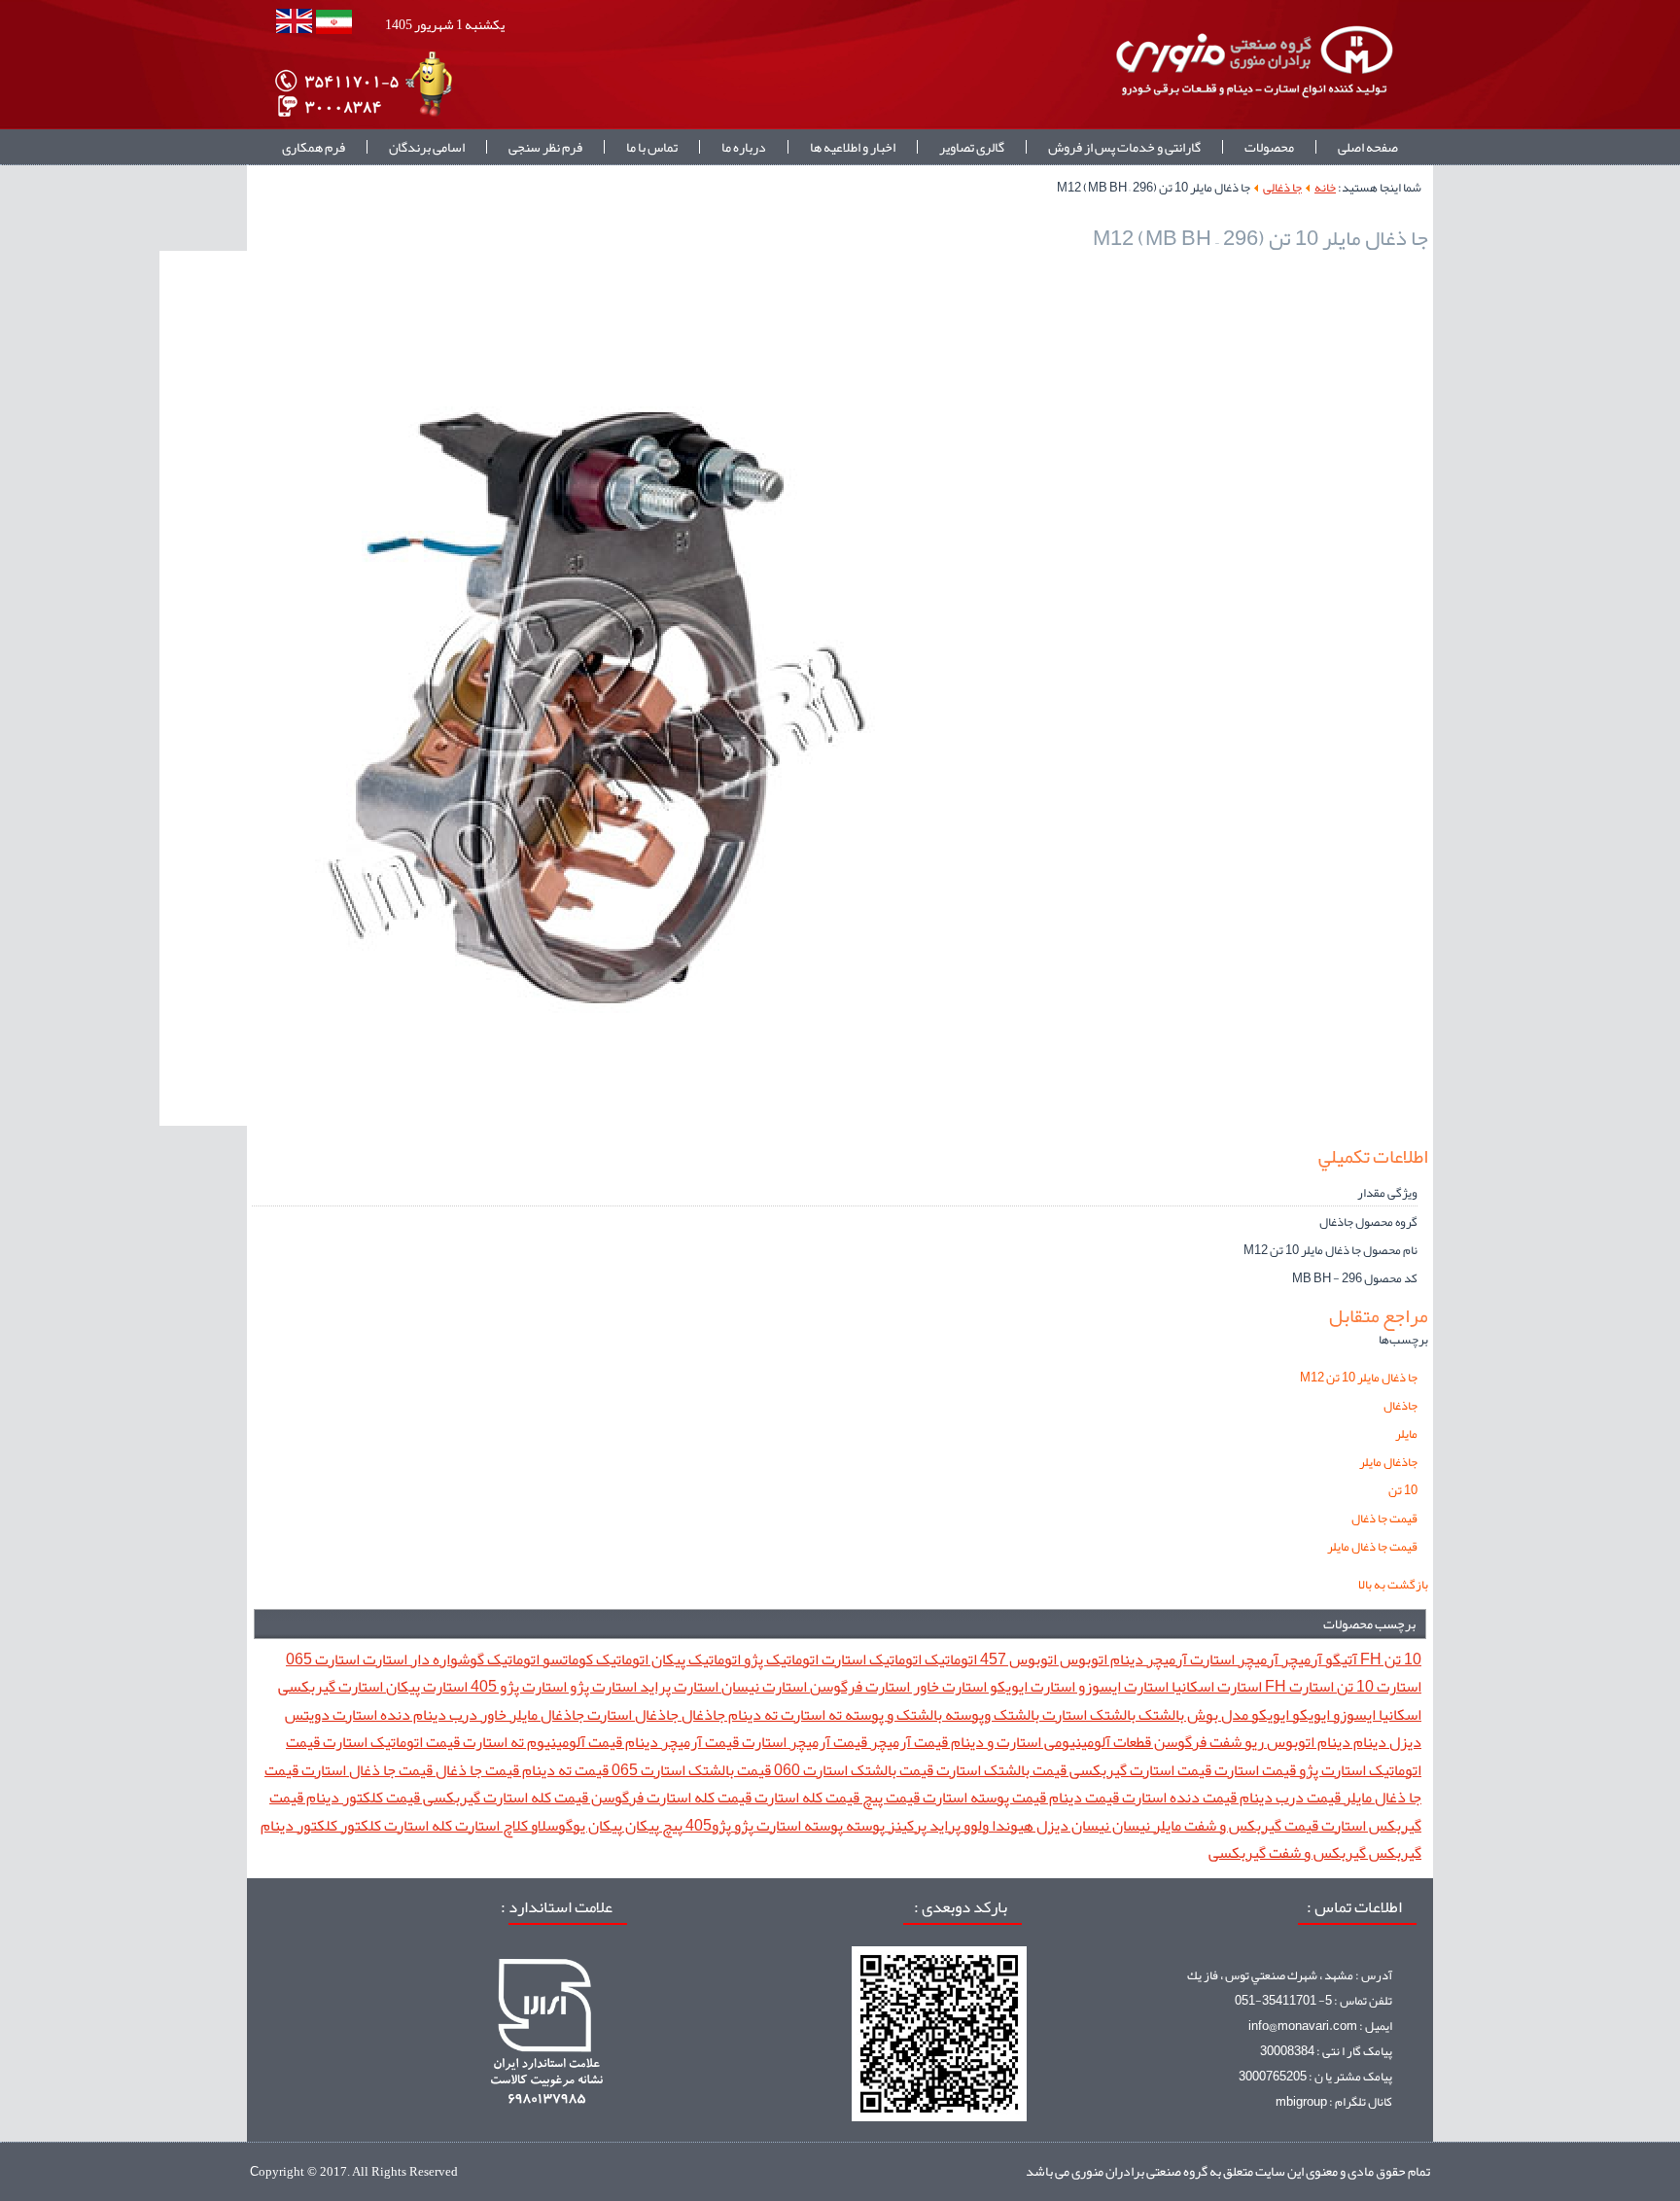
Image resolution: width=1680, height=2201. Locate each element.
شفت (1224, 1742)
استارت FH (1298, 1686)
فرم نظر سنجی (545, 147)
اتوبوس (1082, 1659)
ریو (1253, 1742)
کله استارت (417, 1825)
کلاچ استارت (490, 1825)
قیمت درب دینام (1289, 1797)
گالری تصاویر (972, 147)
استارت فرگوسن (858, 1686)
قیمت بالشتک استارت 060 (852, 1770)
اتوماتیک (949, 1659)
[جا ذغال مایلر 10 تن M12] (597, 1122)
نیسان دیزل (1071, 1825)
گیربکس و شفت (1316, 1852)
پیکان (641, 1825)
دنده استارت (370, 1714)
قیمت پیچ (890, 1797)
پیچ (671, 1825)
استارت (384, 1659)
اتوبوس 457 (1017, 1659)
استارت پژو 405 (517, 1686)
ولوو (975, 1825)
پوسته (864, 1825)
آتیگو (1340, 1659)
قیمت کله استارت (805, 1797)
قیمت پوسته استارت (983, 1797)
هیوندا (1011, 1825)
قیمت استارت (1254, 1770)
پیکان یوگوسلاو (575, 1825)
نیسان (1130, 1825)
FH (1369, 1659)
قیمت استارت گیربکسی (1139, 1770)
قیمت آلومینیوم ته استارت (541, 1742)
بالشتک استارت (1087, 1714)
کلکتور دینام (299, 1825)
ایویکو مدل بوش (1237, 1714)
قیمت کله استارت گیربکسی (504, 1797)
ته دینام (752, 1714)
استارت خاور (948, 1686)
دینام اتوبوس (1307, 1742)
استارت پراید (678, 1686)
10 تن (1403, 1490)
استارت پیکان (425, 1686)
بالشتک (1160, 1714)
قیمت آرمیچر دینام (681, 1742)
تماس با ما (652, 147)
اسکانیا (1399, 1714)
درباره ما (744, 147)
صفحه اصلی (1368, 147)
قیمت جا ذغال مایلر (1372, 1547)
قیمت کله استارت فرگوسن (670, 1797)
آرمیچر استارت (1233, 1659)
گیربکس (1394, 1852)
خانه (1325, 188)
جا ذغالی (1282, 188)
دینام (1368, 1742)
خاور (492, 1714)
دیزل (1404, 1742)
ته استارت (810, 1714)
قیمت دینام (1083, 1797)
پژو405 (707, 1825)
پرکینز (906, 1825)
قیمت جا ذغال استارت (366, 1770)
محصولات (1269, 147)
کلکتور (359, 1825)
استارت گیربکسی (331, 1686)
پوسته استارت (798, 1825)
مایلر (1406, 1434)
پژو (742, 1825)
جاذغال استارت (631, 1714)
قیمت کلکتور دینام (362, 1797)
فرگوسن (1179, 1742)
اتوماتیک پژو (780, 1659)
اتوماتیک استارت (870, 1659)
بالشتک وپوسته (991, 1714)
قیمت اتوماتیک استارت (390, 1742)
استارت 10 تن (1378, 1686)
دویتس (307, 1714)
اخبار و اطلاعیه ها (853, 147)
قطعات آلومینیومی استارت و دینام (1050, 1742)
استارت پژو (602, 1686)
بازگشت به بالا (1393, 1585)
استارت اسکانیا (1215, 1686)
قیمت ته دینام (564, 1770)
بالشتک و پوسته (892, 1714)
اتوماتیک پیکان (695, 1659)
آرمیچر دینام (1147, 1659)
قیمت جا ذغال (1384, 1519)
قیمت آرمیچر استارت (803, 1742)
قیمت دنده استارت (1178, 1797)
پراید (944, 1825)
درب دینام (444, 1714)
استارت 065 (323, 1659)
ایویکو (1310, 1714)
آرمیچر (1300, 1659)
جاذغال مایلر (1388, 1462)
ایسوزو (1353, 1714)
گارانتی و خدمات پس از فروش (1124, 147)
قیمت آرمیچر (908, 1742)
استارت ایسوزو (1122, 1686)
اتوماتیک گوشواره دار (473, 1659)
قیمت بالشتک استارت (1000, 1770)
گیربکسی (1237, 1852)
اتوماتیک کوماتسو (594, 1659)
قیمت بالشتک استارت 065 (690, 1770)
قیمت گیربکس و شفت (1250, 1825)
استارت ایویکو (1031, 1686)
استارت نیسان (763, 1686)
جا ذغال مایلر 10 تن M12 (1359, 1378)
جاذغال (1400, 1406)
